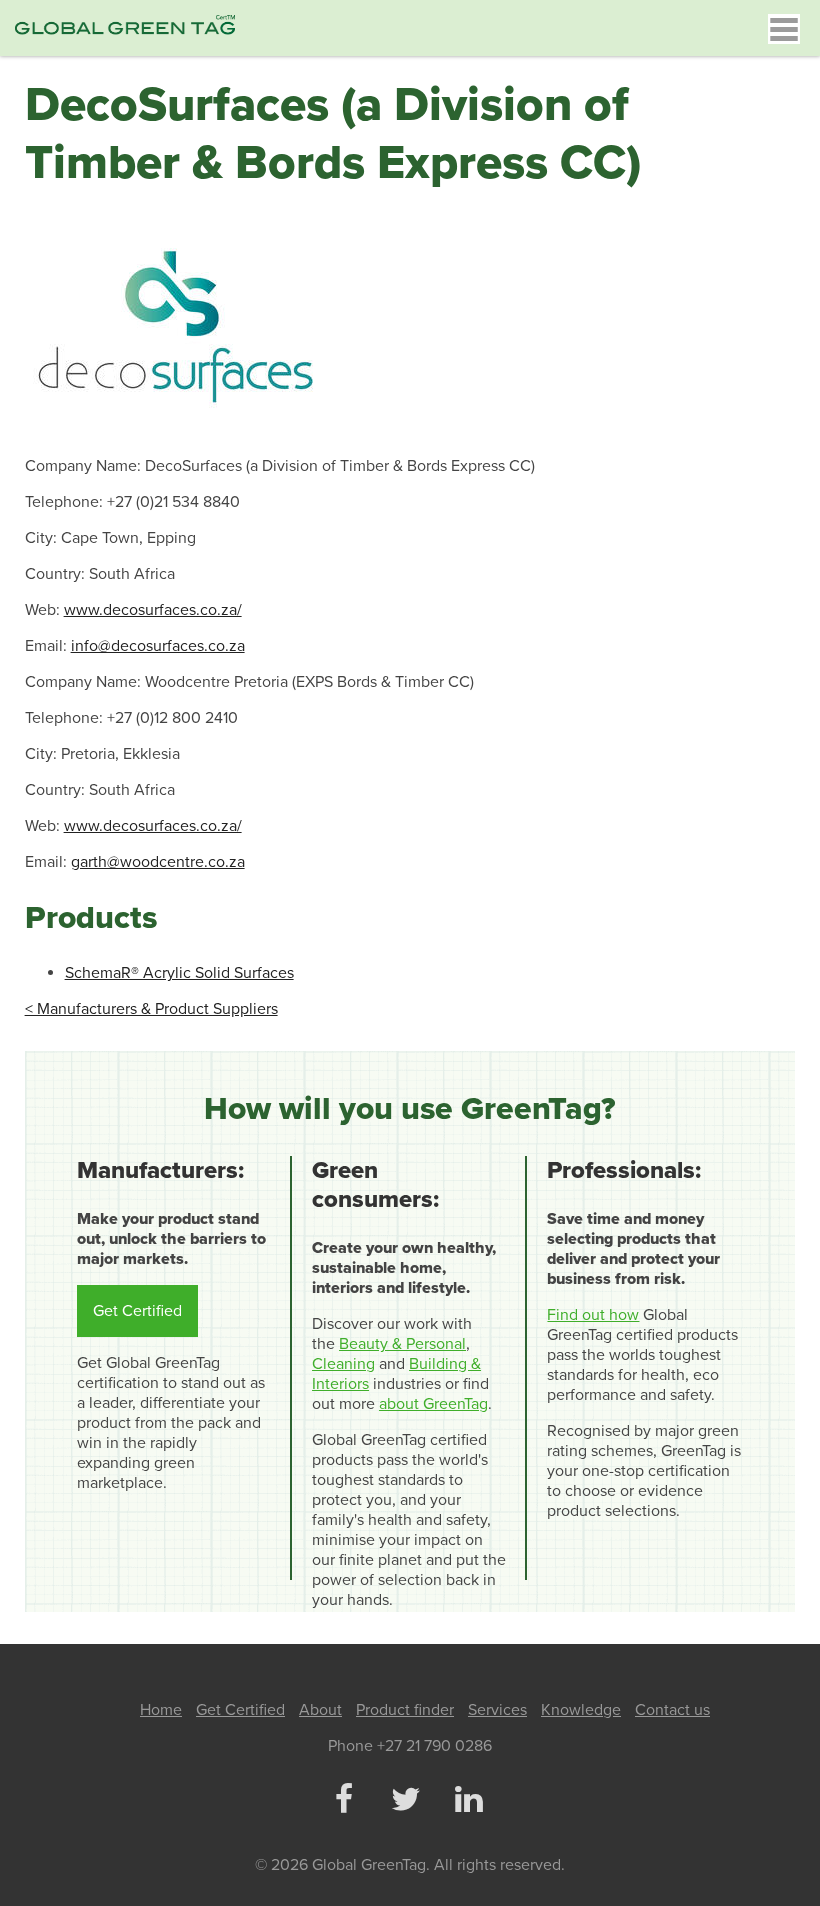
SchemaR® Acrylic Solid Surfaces (179, 973)
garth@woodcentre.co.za (158, 862)
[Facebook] (343, 1801)
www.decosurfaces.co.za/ (153, 610)
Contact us (672, 1710)
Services (497, 1710)
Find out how (593, 1315)
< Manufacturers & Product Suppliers (151, 1009)
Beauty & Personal (402, 1344)
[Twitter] (406, 1801)
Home (161, 1710)
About (320, 1710)
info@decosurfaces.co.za (158, 646)
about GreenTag (433, 1404)
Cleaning (343, 1364)
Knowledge (581, 1710)
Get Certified (137, 1311)
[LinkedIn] (468, 1801)
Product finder (405, 1710)
